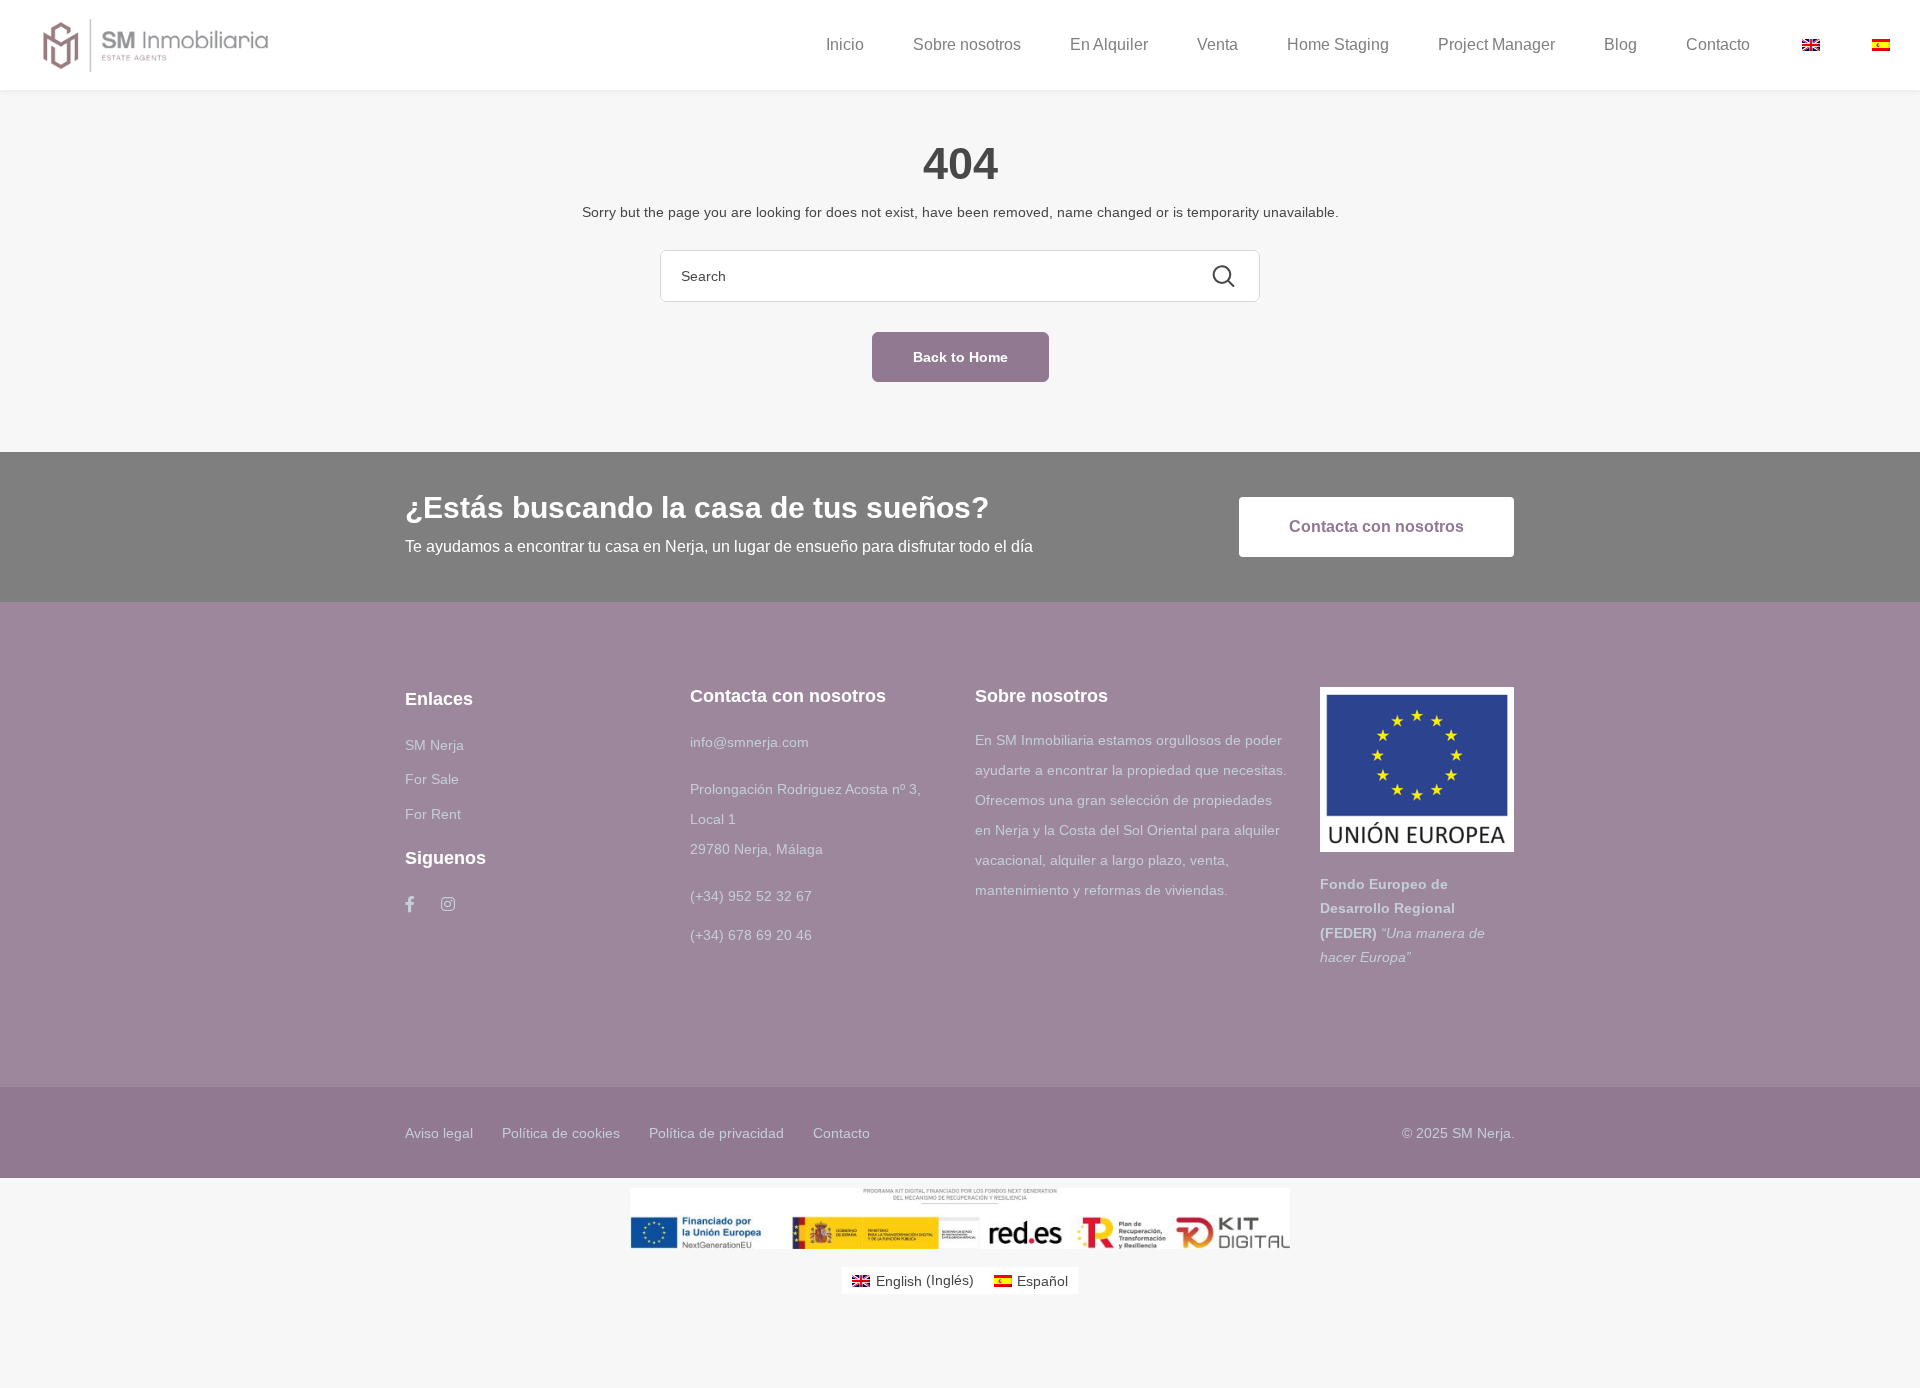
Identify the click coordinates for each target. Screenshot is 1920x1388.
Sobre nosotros (967, 44)
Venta (1217, 44)
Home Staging (1338, 44)
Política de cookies (561, 1133)
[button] (1376, 527)
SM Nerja (434, 745)
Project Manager (1496, 44)
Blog (1620, 44)
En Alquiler (1109, 44)
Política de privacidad (716, 1133)
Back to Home (960, 357)
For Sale (432, 779)
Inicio (845, 44)
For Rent (433, 814)
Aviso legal (439, 1133)
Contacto (1718, 44)
